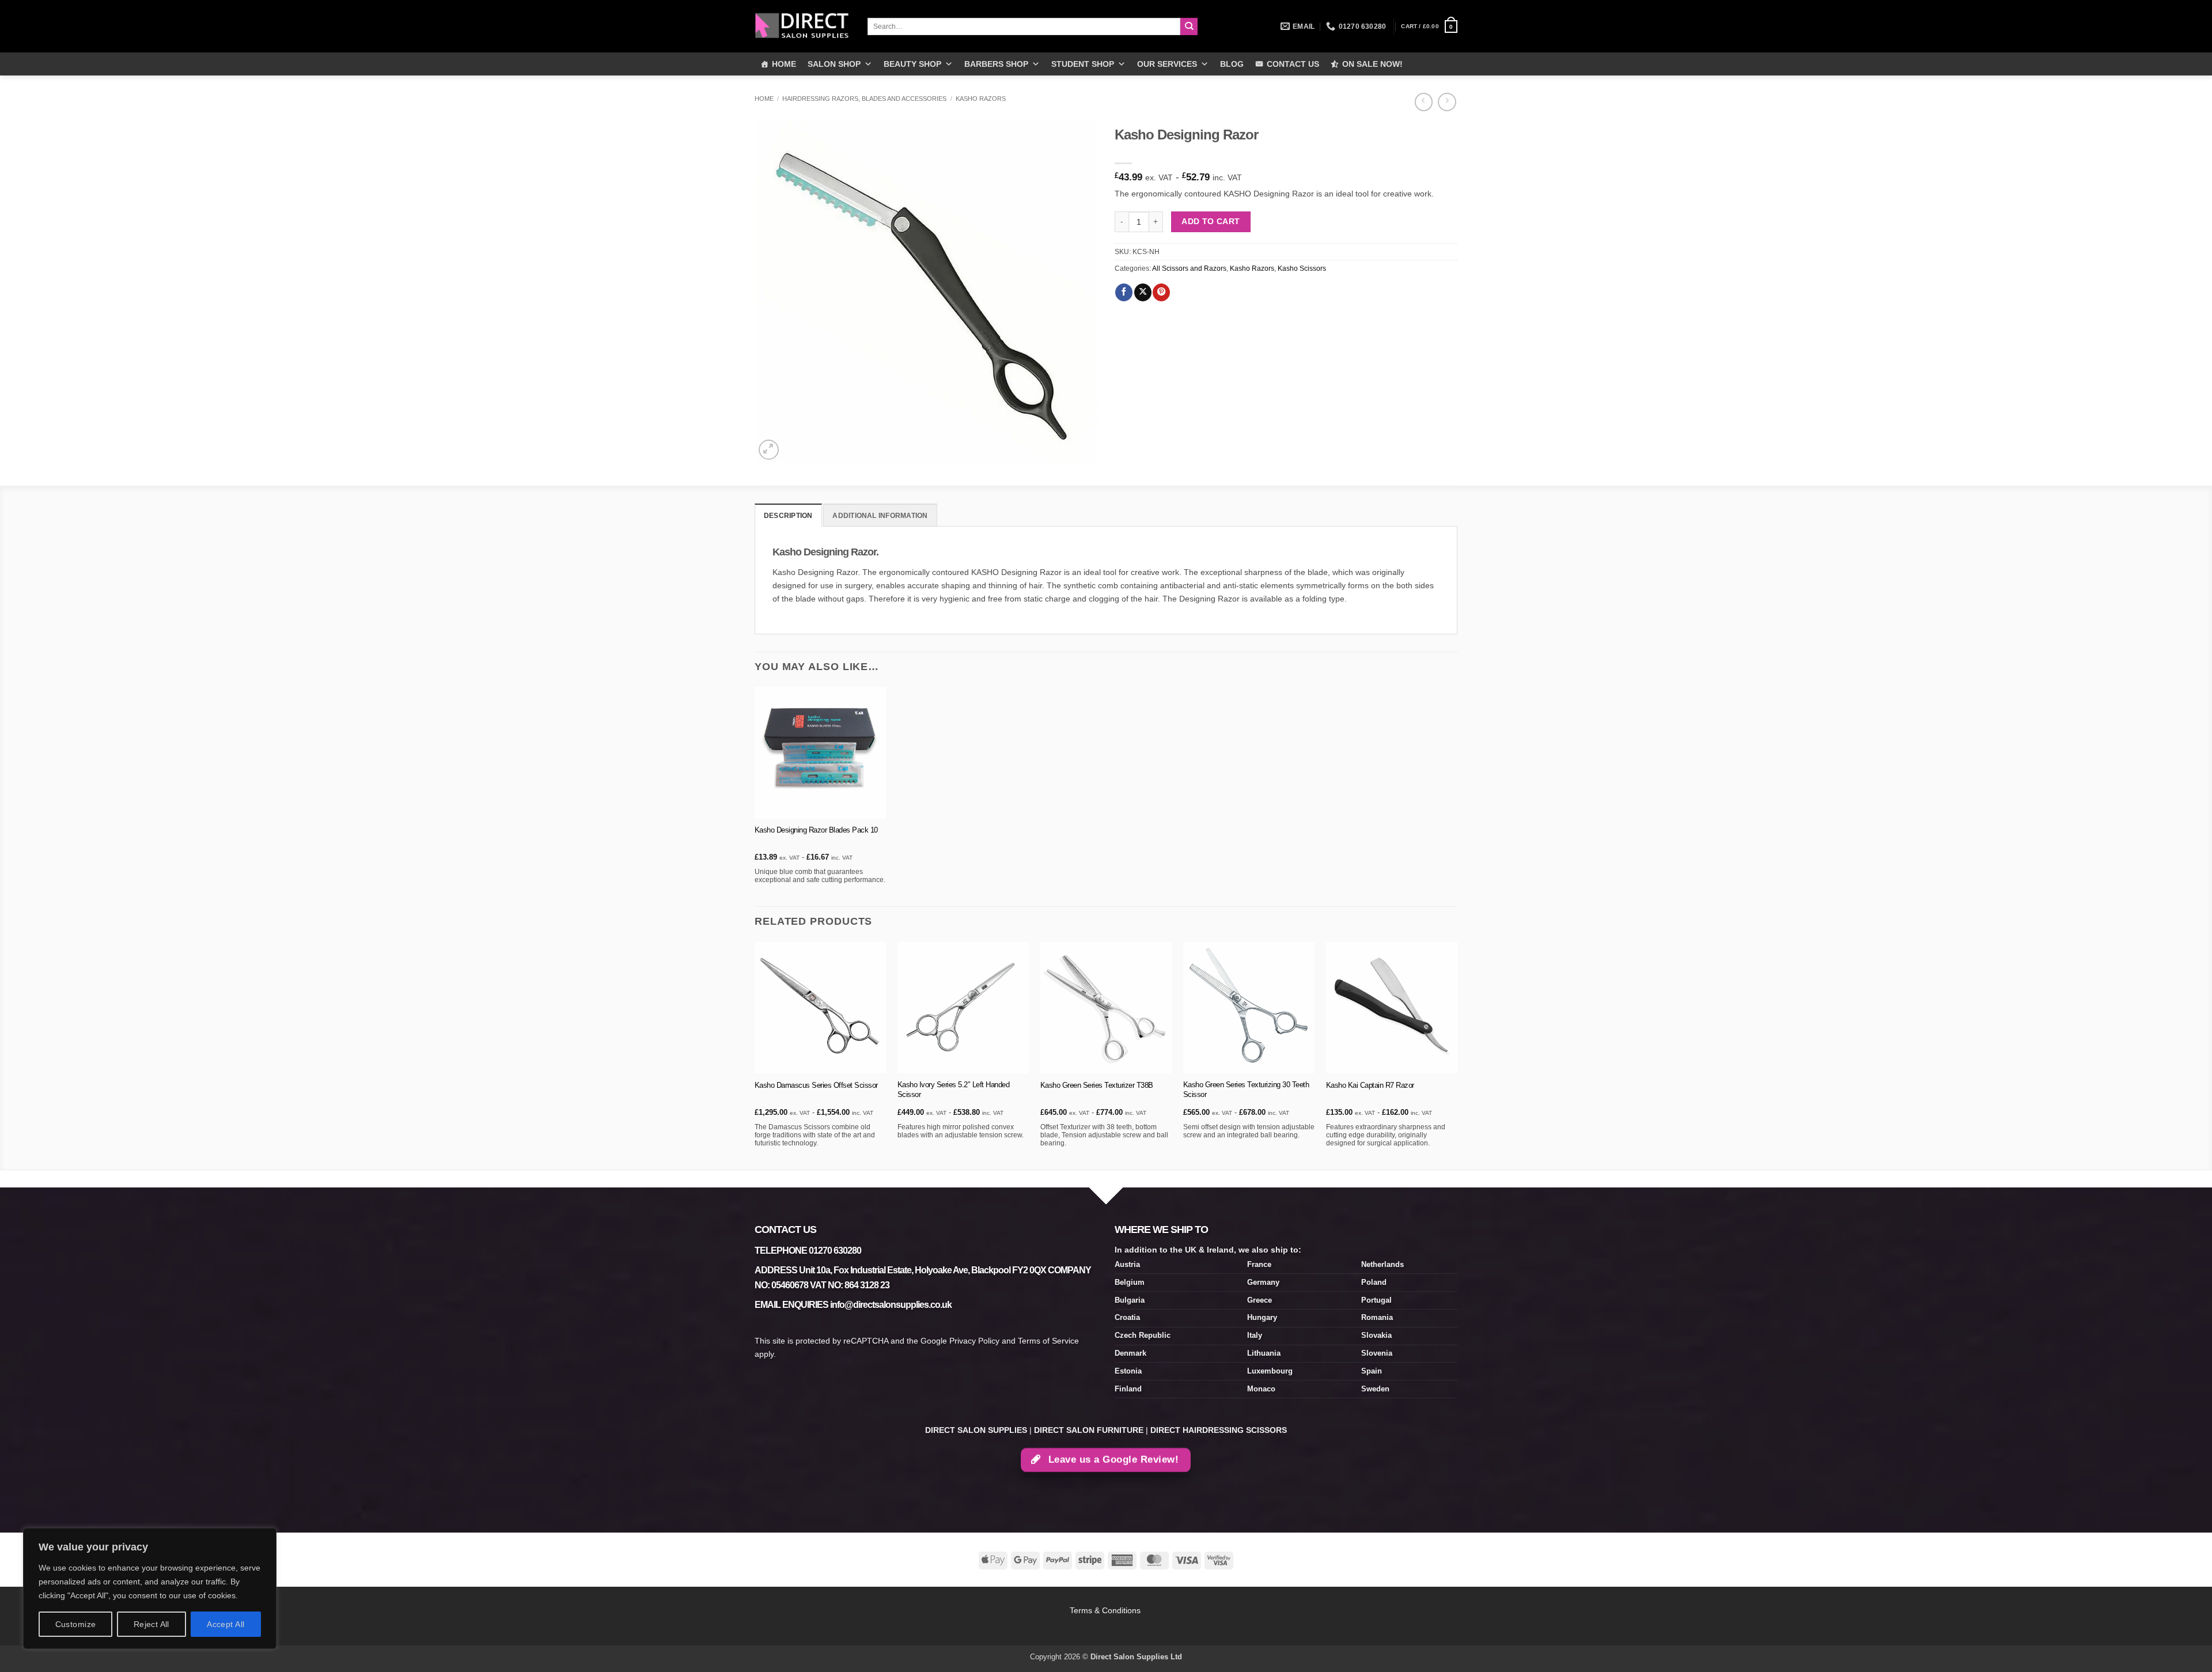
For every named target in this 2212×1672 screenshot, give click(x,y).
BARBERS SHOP (996, 64)
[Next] (1457, 1055)
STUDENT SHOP (1083, 64)
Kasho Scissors (1302, 268)
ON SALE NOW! (1372, 64)
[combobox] (1024, 27)
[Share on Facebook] (1124, 292)
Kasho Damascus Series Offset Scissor (816, 1085)
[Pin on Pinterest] (1161, 292)
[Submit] (1189, 27)
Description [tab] (788, 516)
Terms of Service (1048, 1341)
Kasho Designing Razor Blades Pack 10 (816, 830)
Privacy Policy (974, 1341)
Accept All (226, 1624)
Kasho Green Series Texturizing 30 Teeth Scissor (1246, 1090)
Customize (76, 1624)
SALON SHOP (834, 64)
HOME (784, 64)
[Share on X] (1143, 292)
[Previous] (755, 1055)
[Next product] (1424, 102)
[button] (1429, 27)
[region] (150, 1588)
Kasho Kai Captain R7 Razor (1370, 1085)
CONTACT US (1293, 64)
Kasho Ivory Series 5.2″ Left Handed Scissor (954, 1090)
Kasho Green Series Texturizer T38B (1097, 1085)
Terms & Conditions (1106, 1610)
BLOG (1232, 64)
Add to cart (1211, 221)
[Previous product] (1447, 102)
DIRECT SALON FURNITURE (1089, 1430)
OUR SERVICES (1167, 64)
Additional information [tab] (880, 516)
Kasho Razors (981, 99)
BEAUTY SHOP (912, 64)
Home (764, 99)
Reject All (151, 1624)
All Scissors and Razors (1189, 268)
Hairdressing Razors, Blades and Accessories (864, 99)
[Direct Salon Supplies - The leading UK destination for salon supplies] (802, 26)
